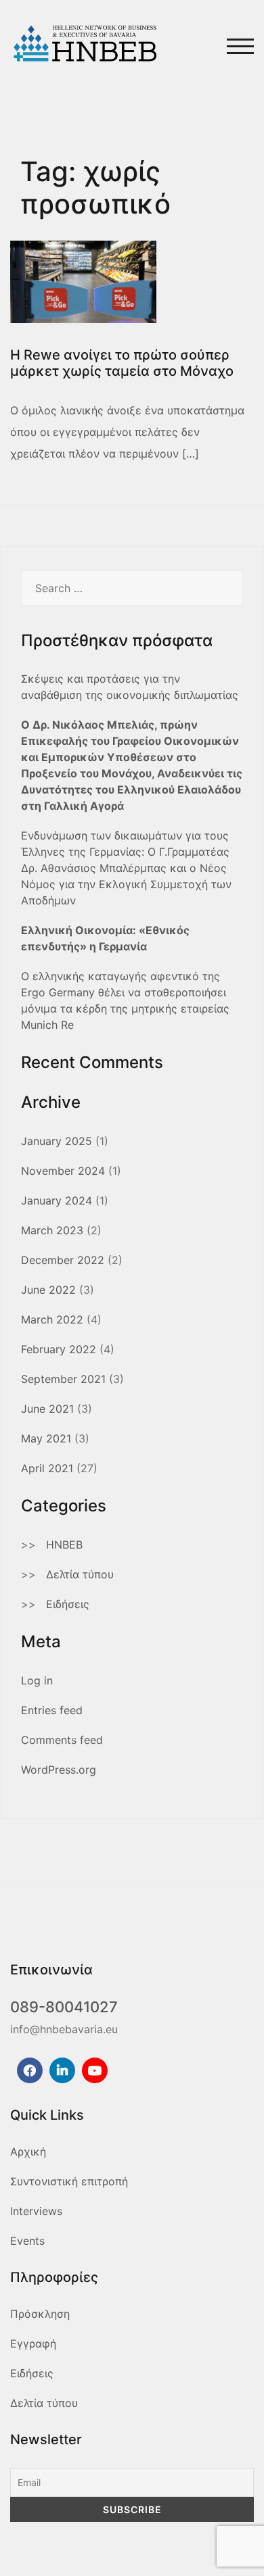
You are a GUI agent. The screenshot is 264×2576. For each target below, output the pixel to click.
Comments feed (62, 1740)
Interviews (36, 2211)
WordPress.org (59, 1770)
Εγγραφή (33, 2343)
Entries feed (52, 1710)
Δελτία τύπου (80, 1574)
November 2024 (63, 1171)
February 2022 (59, 1349)
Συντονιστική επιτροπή (69, 2181)
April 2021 (47, 1468)
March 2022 (52, 1319)
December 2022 (63, 1260)
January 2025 (57, 1141)
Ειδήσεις (68, 1604)
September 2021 (63, 1379)
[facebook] (30, 2070)
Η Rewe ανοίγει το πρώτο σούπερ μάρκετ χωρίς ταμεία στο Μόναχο (122, 363)
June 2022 (48, 1290)
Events (27, 2241)
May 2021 (46, 1438)
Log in (37, 1680)
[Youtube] (95, 2070)
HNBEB (64, 1545)
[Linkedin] (62, 2070)
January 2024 (57, 1200)
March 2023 (52, 1230)
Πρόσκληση (40, 2314)
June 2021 (47, 1409)
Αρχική (28, 2152)
